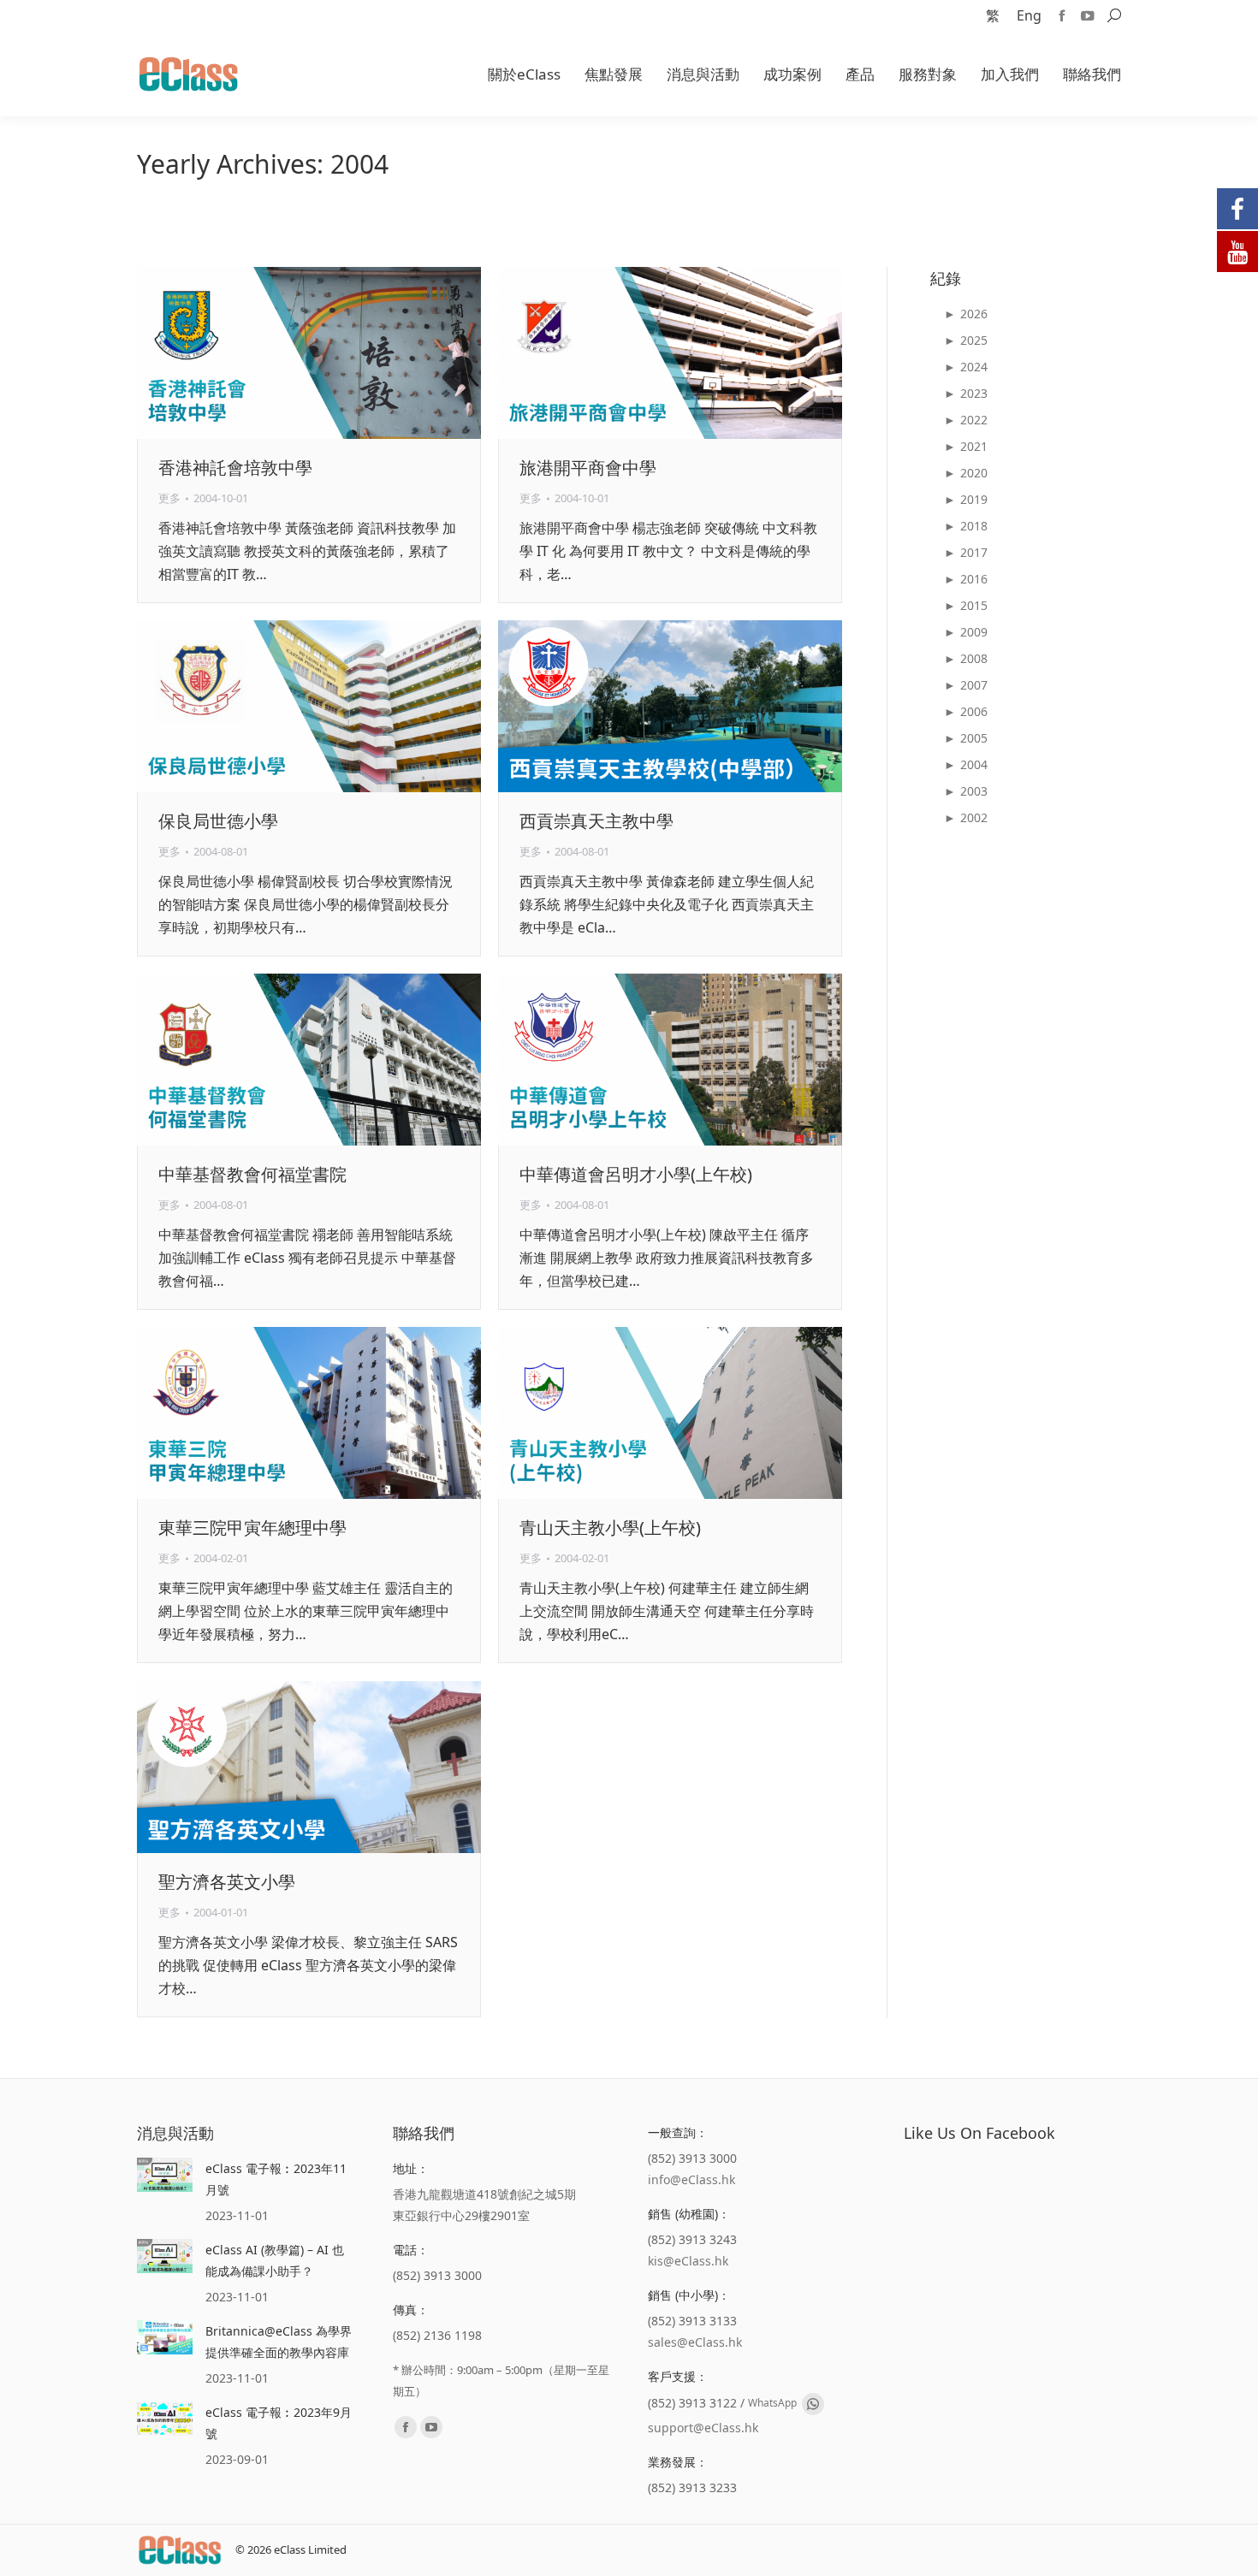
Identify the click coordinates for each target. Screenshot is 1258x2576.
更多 (169, 498)
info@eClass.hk (691, 2179)
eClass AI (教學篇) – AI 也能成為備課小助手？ (275, 2260)
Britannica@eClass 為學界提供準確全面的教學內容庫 (279, 2342)
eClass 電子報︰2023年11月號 (276, 2179)
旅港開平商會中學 (588, 468)
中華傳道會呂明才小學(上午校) (636, 1174)
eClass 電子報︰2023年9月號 (279, 2423)
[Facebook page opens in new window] (1062, 15)
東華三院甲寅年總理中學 (252, 1528)
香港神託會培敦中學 (235, 468)
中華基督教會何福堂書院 (252, 1174)
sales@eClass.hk (695, 2342)
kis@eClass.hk (688, 2261)
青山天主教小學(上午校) (610, 1528)
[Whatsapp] (813, 2404)
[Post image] (165, 2175)
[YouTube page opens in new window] (1088, 15)
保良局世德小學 (218, 821)
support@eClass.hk (703, 2428)
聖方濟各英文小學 (227, 1882)
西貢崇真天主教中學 (596, 821)
